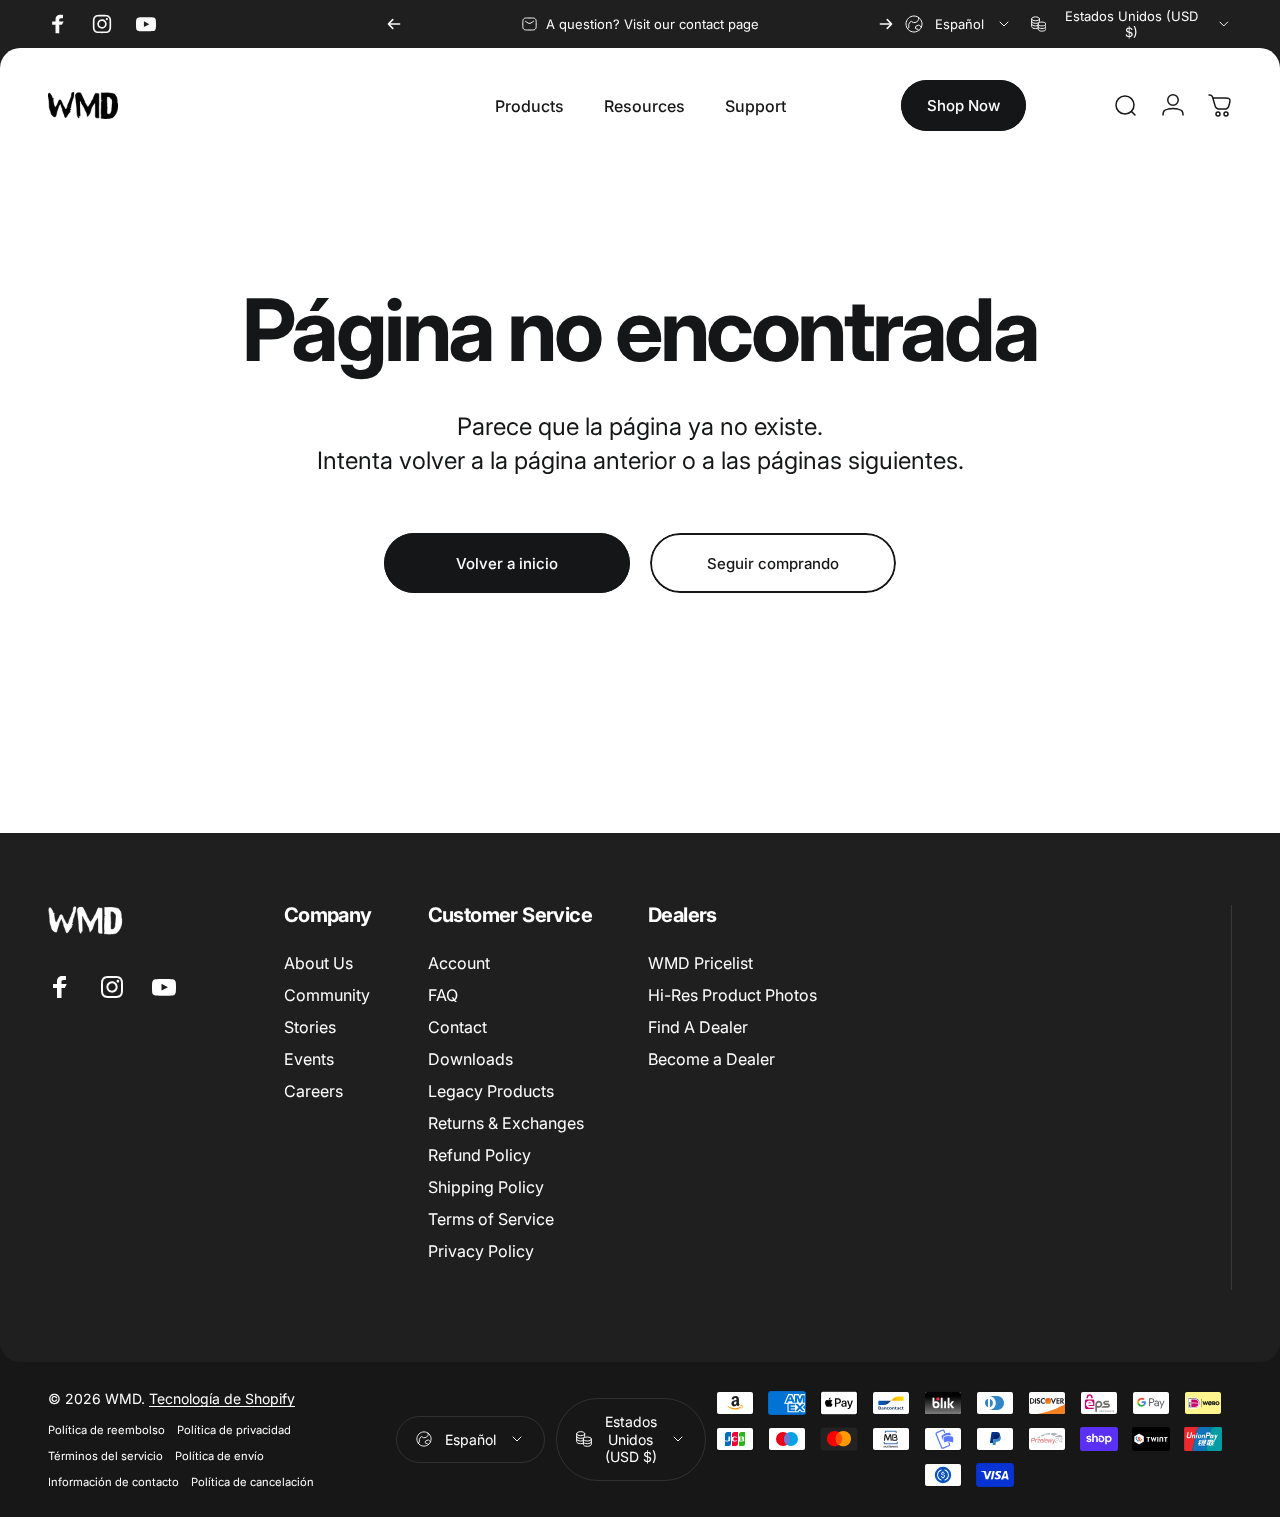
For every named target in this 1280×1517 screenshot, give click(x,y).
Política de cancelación (252, 1482)
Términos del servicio (105, 1456)
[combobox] (958, 24)
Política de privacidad (234, 1430)
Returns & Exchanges (506, 1124)
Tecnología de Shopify (222, 1398)
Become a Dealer (711, 1060)
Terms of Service (491, 1220)
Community (327, 995)
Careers (313, 1092)
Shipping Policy (486, 1188)
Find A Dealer (698, 1028)
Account (459, 963)
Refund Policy (479, 1156)
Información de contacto (113, 1482)
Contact (457, 1028)
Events (309, 1060)
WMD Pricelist (700, 963)
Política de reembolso (106, 1430)
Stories (310, 1028)
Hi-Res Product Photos (732, 995)
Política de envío (219, 1456)
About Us (318, 963)
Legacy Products (491, 1092)
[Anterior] (394, 24)
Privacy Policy (481, 1252)
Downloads (470, 1060)
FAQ (443, 995)
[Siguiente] (886, 24)
